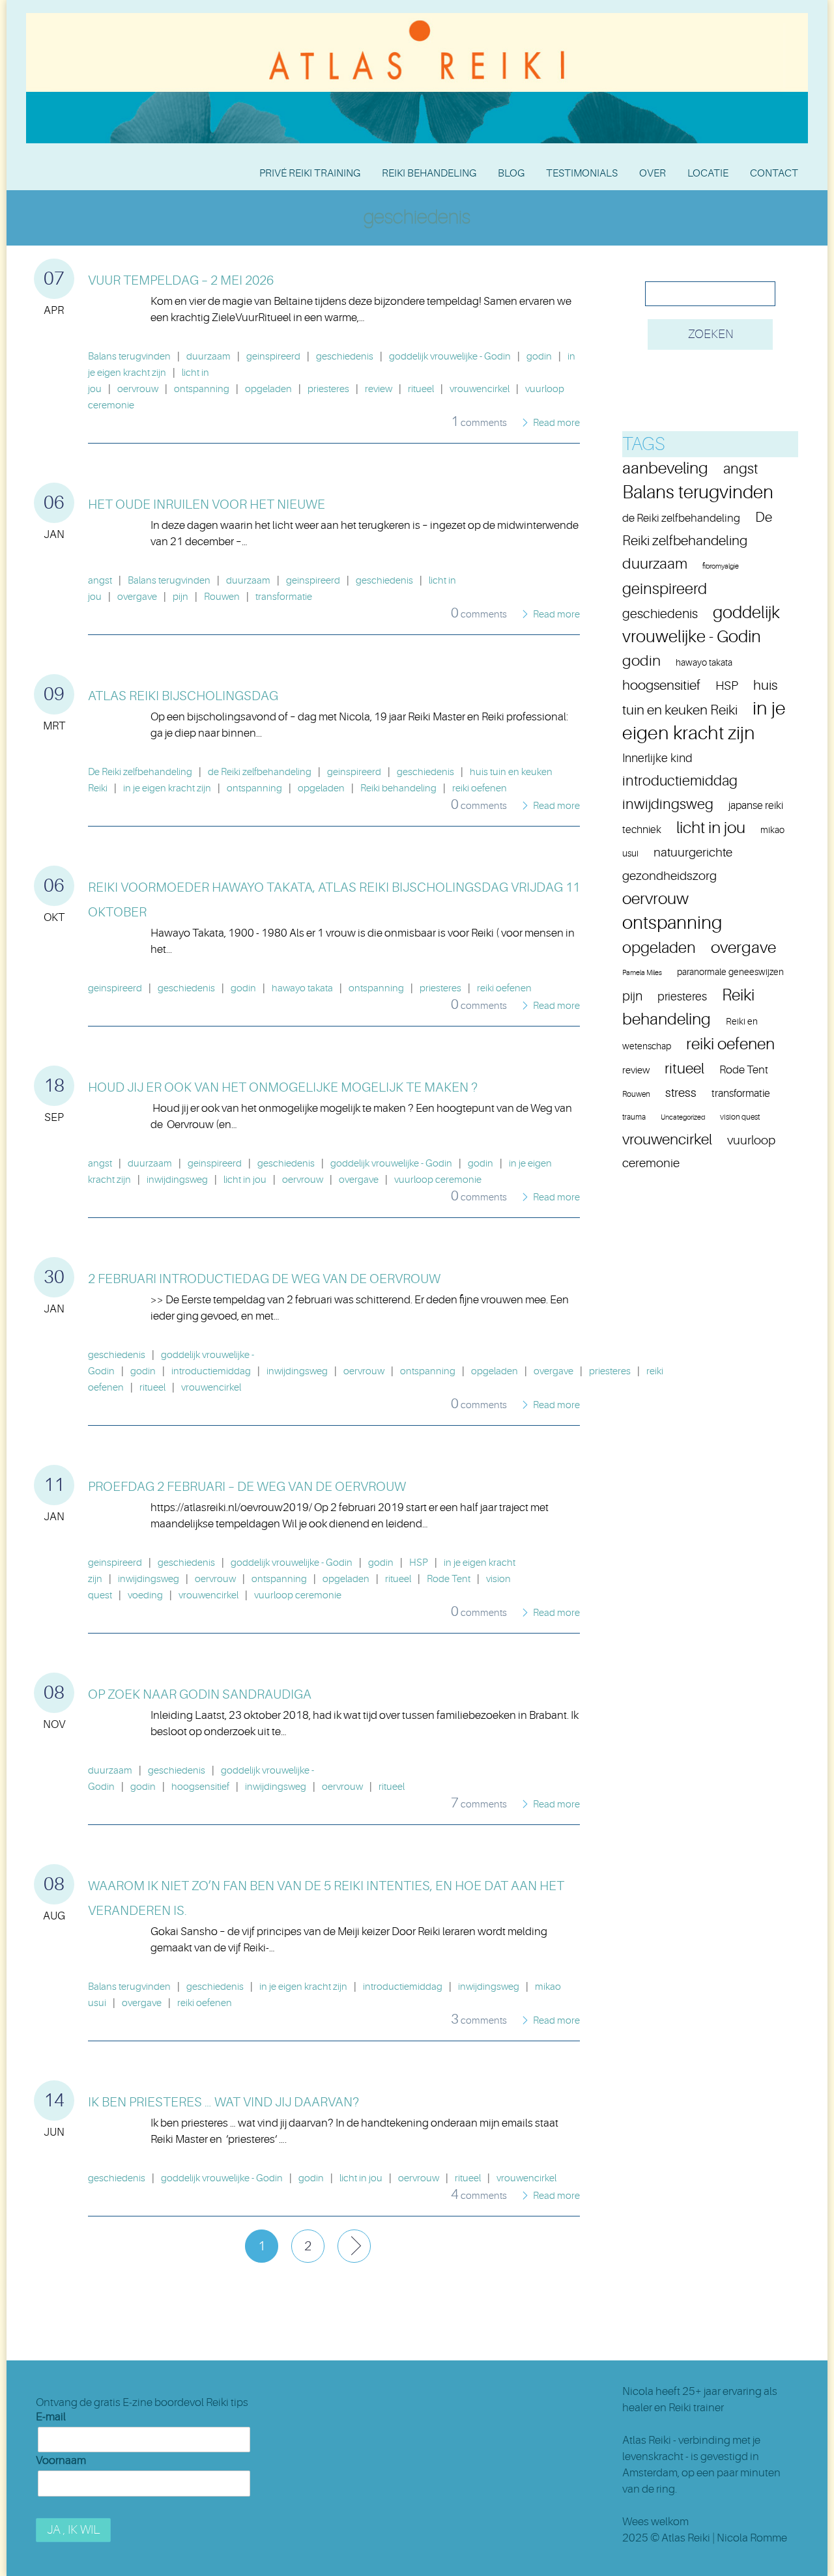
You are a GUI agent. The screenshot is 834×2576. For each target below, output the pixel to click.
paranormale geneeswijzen (730, 972)
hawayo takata (302, 988)
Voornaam (61, 2460)
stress (681, 1093)
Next (354, 2246)
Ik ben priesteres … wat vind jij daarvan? (223, 2102)
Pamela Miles (642, 973)
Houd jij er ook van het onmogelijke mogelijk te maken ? (283, 1087)
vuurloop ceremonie (438, 1180)
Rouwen (222, 597)
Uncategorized (683, 1117)
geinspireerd (273, 357)
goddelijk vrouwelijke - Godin (450, 357)
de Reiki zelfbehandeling (260, 772)
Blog (511, 173)
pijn (180, 597)
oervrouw (138, 389)
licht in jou (245, 1180)
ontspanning (202, 389)
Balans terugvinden (129, 357)
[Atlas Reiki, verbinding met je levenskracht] (417, 16)
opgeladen (268, 389)
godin (539, 357)
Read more (556, 423)
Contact (774, 173)
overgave (137, 597)
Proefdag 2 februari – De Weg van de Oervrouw (247, 1487)
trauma (634, 1117)
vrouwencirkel (480, 389)
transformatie (284, 597)
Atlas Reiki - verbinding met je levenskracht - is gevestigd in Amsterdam (691, 2456)
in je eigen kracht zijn (167, 788)
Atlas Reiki (686, 2538)
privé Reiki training (310, 173)
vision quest (740, 1117)
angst (100, 581)
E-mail (51, 2417)
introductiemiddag (211, 1371)
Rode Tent (449, 1579)
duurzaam (208, 357)
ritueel (421, 389)
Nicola (638, 2391)
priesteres (328, 389)
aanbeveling (665, 468)
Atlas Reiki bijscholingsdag (183, 696)
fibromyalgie (721, 566)
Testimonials (582, 173)
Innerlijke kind (657, 758)
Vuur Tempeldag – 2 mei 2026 (181, 280)
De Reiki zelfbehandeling (140, 772)
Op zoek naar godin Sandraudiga (200, 1694)
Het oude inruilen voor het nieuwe (207, 504)
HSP (419, 1563)
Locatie (708, 173)
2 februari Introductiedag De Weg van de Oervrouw (264, 1279)
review (379, 389)
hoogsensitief (200, 1787)
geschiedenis (345, 357)
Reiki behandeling (429, 173)
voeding (145, 1595)
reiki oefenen (480, 788)
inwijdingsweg (177, 1180)
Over (653, 173)
